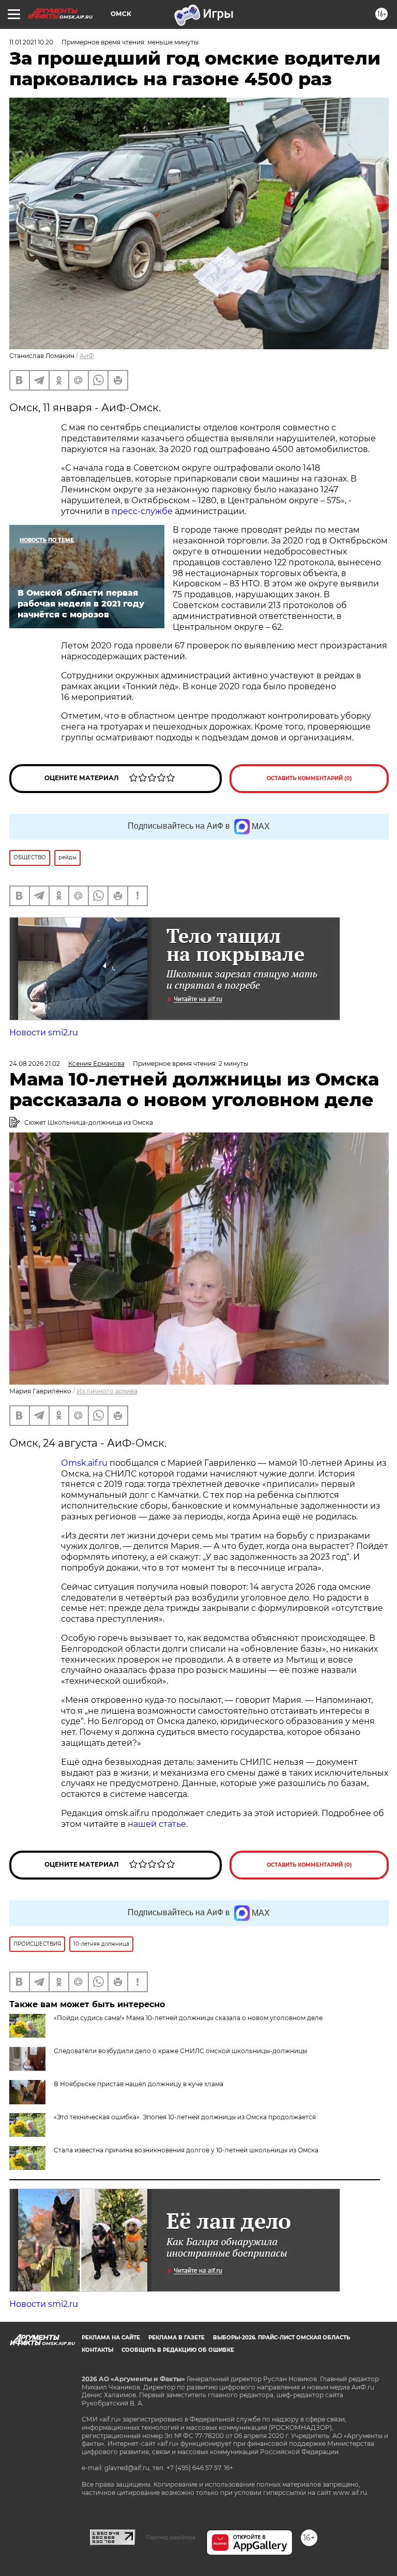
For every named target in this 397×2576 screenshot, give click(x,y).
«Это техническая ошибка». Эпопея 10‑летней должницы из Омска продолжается (185, 2117)
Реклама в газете (177, 2338)
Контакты (97, 2350)
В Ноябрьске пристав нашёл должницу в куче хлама (139, 2084)
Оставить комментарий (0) (309, 778)
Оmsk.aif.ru (85, 1463)
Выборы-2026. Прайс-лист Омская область (281, 2338)
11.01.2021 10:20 (31, 42)
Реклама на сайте (111, 2338)
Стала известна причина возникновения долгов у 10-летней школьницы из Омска (186, 2150)
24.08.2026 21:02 (35, 1064)
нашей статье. (158, 1824)
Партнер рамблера (171, 2537)
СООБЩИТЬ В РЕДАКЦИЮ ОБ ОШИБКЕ (178, 2350)
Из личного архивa (107, 1391)
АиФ (87, 356)
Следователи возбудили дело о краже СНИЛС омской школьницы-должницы (180, 2051)
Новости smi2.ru (44, 1033)
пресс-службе (142, 511)
